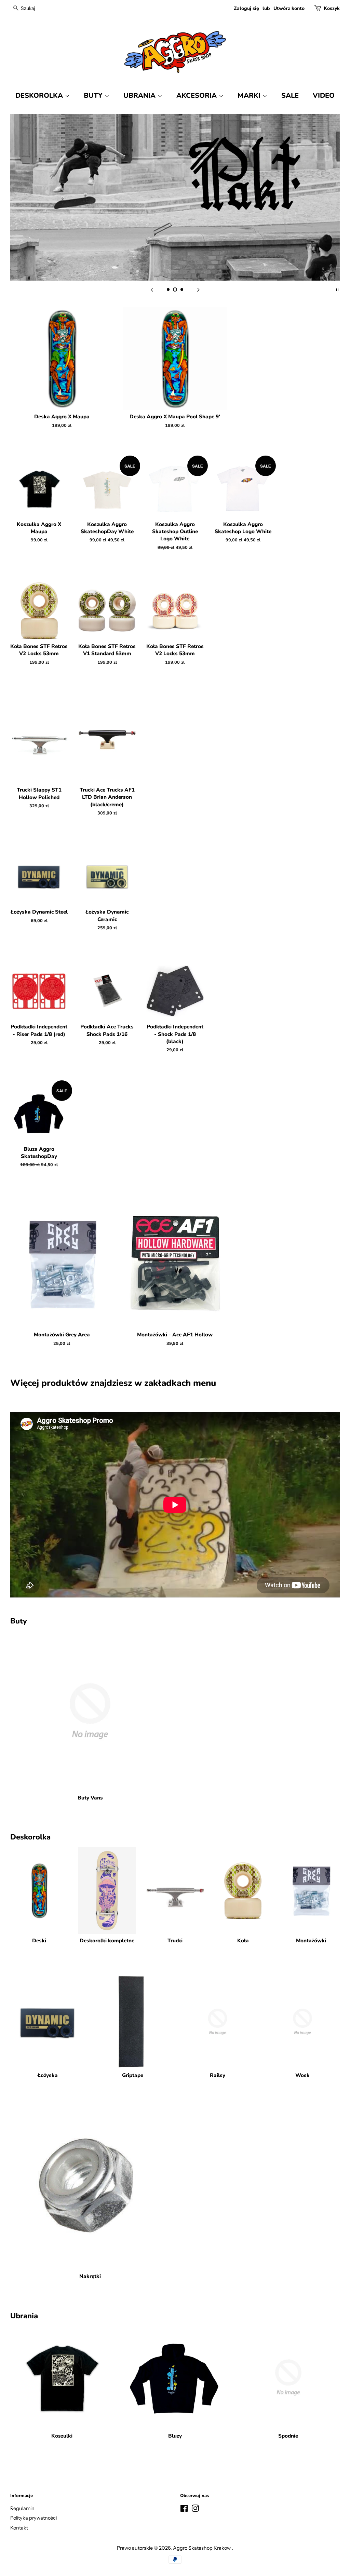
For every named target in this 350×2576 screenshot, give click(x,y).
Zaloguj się (246, 8)
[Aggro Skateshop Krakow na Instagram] (195, 2510)
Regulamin (22, 2508)
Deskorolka (40, 96)
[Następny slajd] (198, 289)
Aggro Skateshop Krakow (202, 2548)
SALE (290, 96)
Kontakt (19, 2528)
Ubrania (140, 96)
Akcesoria (198, 96)
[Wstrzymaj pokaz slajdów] (337, 289)
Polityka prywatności (33, 2518)
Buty (94, 96)
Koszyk (332, 8)
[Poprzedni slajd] (152, 289)
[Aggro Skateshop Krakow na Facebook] (184, 2510)
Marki (250, 96)
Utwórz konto (289, 8)
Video (324, 96)
